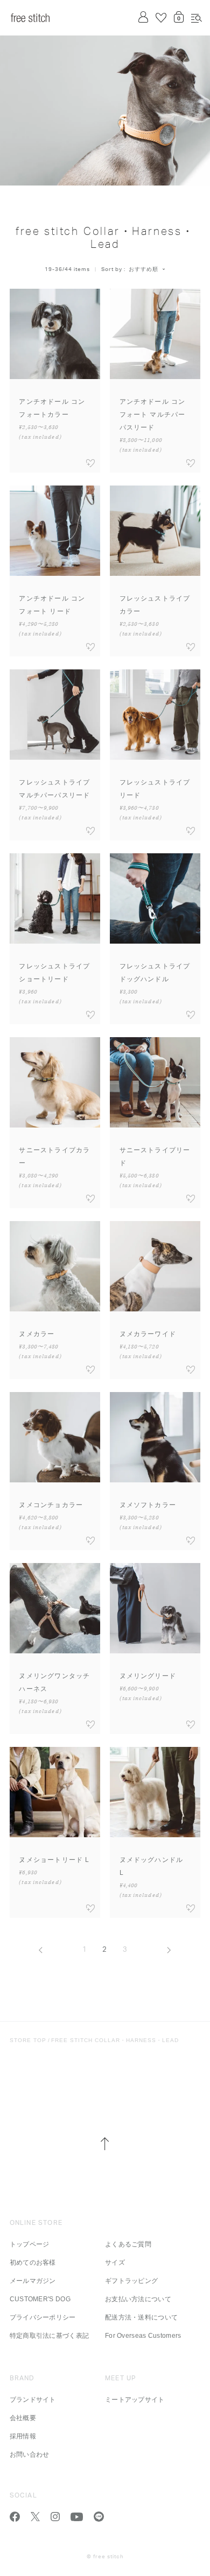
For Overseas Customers (143, 2336)
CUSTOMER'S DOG (40, 2299)
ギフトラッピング (131, 2281)
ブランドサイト (33, 2400)
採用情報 (23, 2436)
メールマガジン (33, 2281)
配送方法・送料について (141, 2317)
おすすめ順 (143, 269)
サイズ (115, 2263)
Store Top (28, 2040)
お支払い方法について (138, 2299)
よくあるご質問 (128, 2244)
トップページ (30, 2244)
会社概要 (23, 2418)
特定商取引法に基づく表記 (50, 2336)
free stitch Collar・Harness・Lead (115, 2040)
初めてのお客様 (33, 2263)
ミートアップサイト (135, 2400)
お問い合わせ (30, 2454)
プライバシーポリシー (43, 2317)
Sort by (112, 269)
